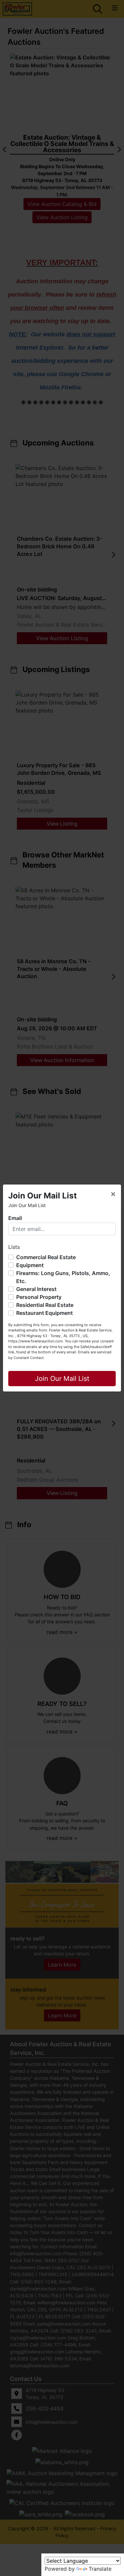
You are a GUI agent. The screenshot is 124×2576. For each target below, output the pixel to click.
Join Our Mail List (62, 1379)
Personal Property (39, 1297)
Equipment (30, 1265)
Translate (100, 2569)
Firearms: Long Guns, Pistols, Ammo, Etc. (63, 1277)
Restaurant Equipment (44, 1313)
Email (15, 1218)
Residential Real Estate (45, 1305)
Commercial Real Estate (46, 1257)
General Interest (36, 1289)
